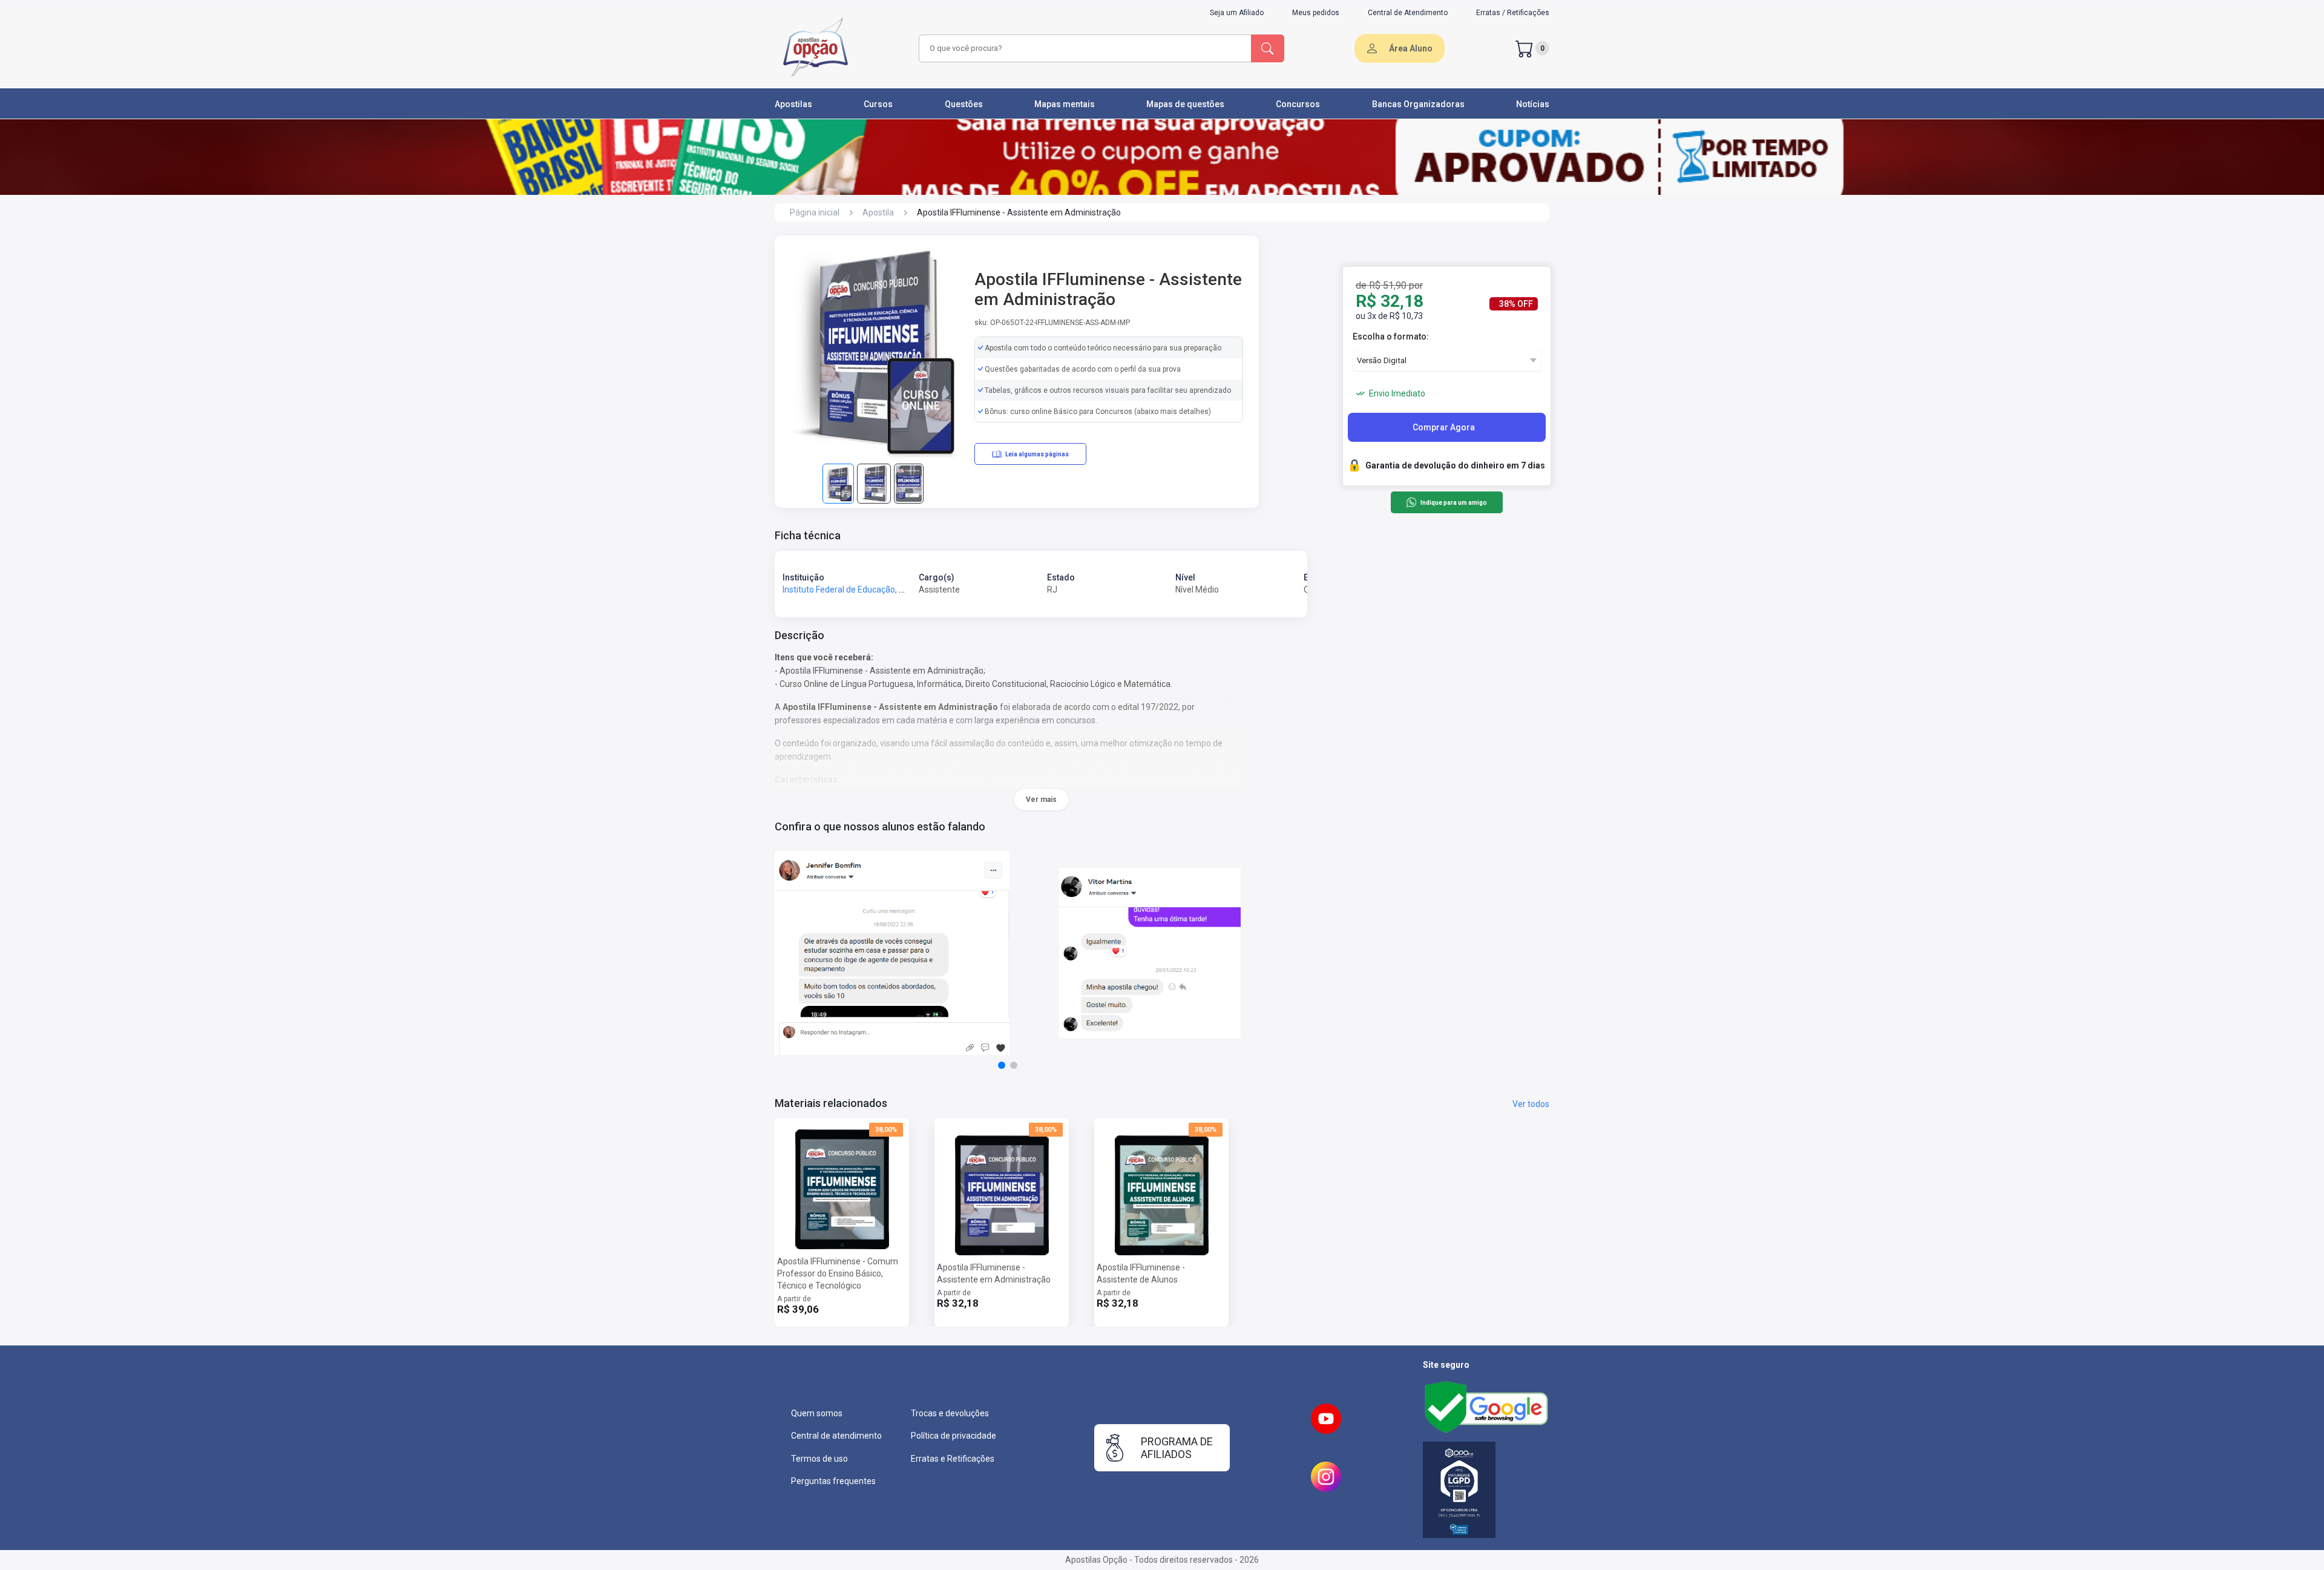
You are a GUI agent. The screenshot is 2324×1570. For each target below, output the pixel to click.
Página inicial (815, 212)
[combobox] (1083, 48)
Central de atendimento (836, 1436)
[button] (1002, 1065)
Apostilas (793, 104)
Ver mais (1041, 800)
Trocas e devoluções (950, 1413)
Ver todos (1531, 1104)
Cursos (878, 104)
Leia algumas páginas (1037, 454)
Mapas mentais (1065, 104)
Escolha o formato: (1391, 337)
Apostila (878, 212)
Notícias (1533, 104)
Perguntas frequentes (833, 1481)
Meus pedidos (1316, 13)
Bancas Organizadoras (1418, 104)
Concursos (1298, 104)
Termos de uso (819, 1459)
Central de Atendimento (1408, 13)
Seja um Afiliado (1237, 13)
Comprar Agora (1444, 427)
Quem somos (817, 1413)
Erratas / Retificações (1513, 13)
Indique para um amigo (1453, 503)
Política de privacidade (954, 1436)
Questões (964, 104)
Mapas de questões (1185, 104)
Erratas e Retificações (953, 1459)
